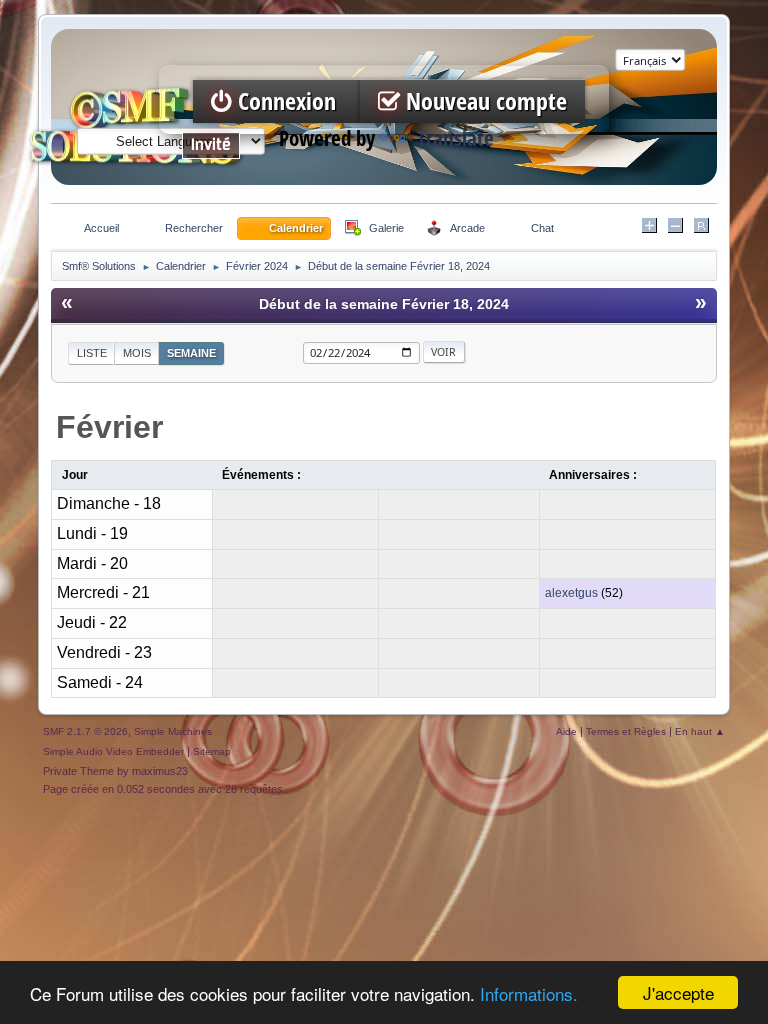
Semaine (191, 353)
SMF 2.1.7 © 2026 (85, 731)
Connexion (287, 101)
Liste (92, 353)
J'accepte (678, 992)
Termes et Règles (626, 731)
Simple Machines (173, 731)
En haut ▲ (700, 731)
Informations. (529, 993)
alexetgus (571, 593)
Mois (137, 353)
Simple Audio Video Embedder (113, 751)
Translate (455, 138)
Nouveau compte (483, 101)
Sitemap (212, 751)
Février (109, 427)
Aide (566, 731)
